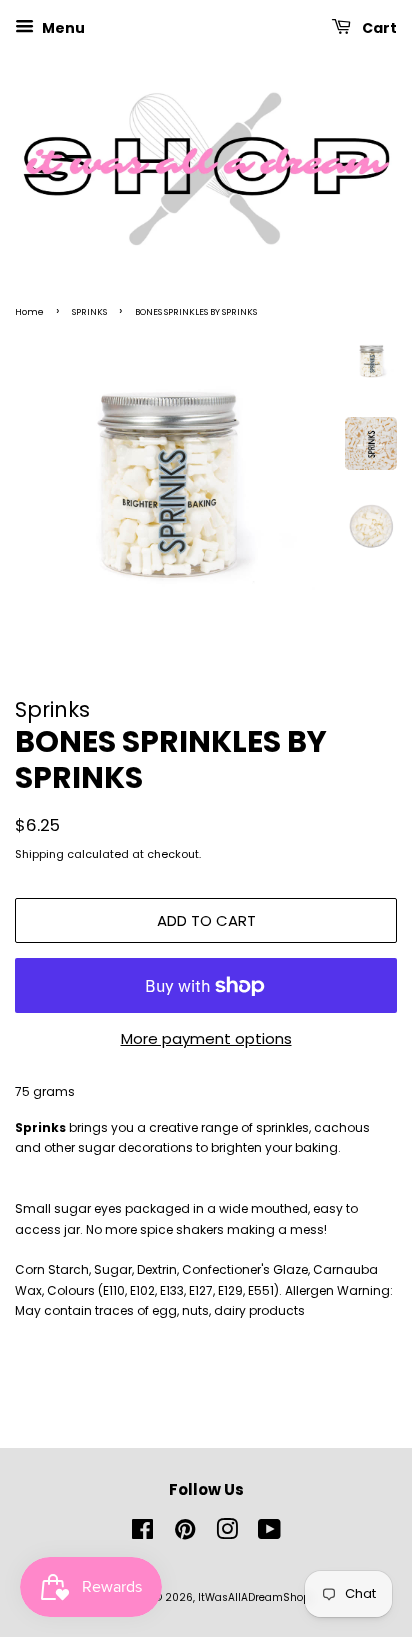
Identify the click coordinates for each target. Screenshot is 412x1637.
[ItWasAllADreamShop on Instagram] (227, 1534)
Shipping (39, 854)
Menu (62, 28)
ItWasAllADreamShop (254, 1597)
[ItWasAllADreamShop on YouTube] (269, 1534)
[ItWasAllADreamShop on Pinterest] (185, 1534)
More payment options (206, 1038)
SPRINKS (89, 312)
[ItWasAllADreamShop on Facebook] (142, 1534)
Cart (378, 28)
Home (29, 312)
